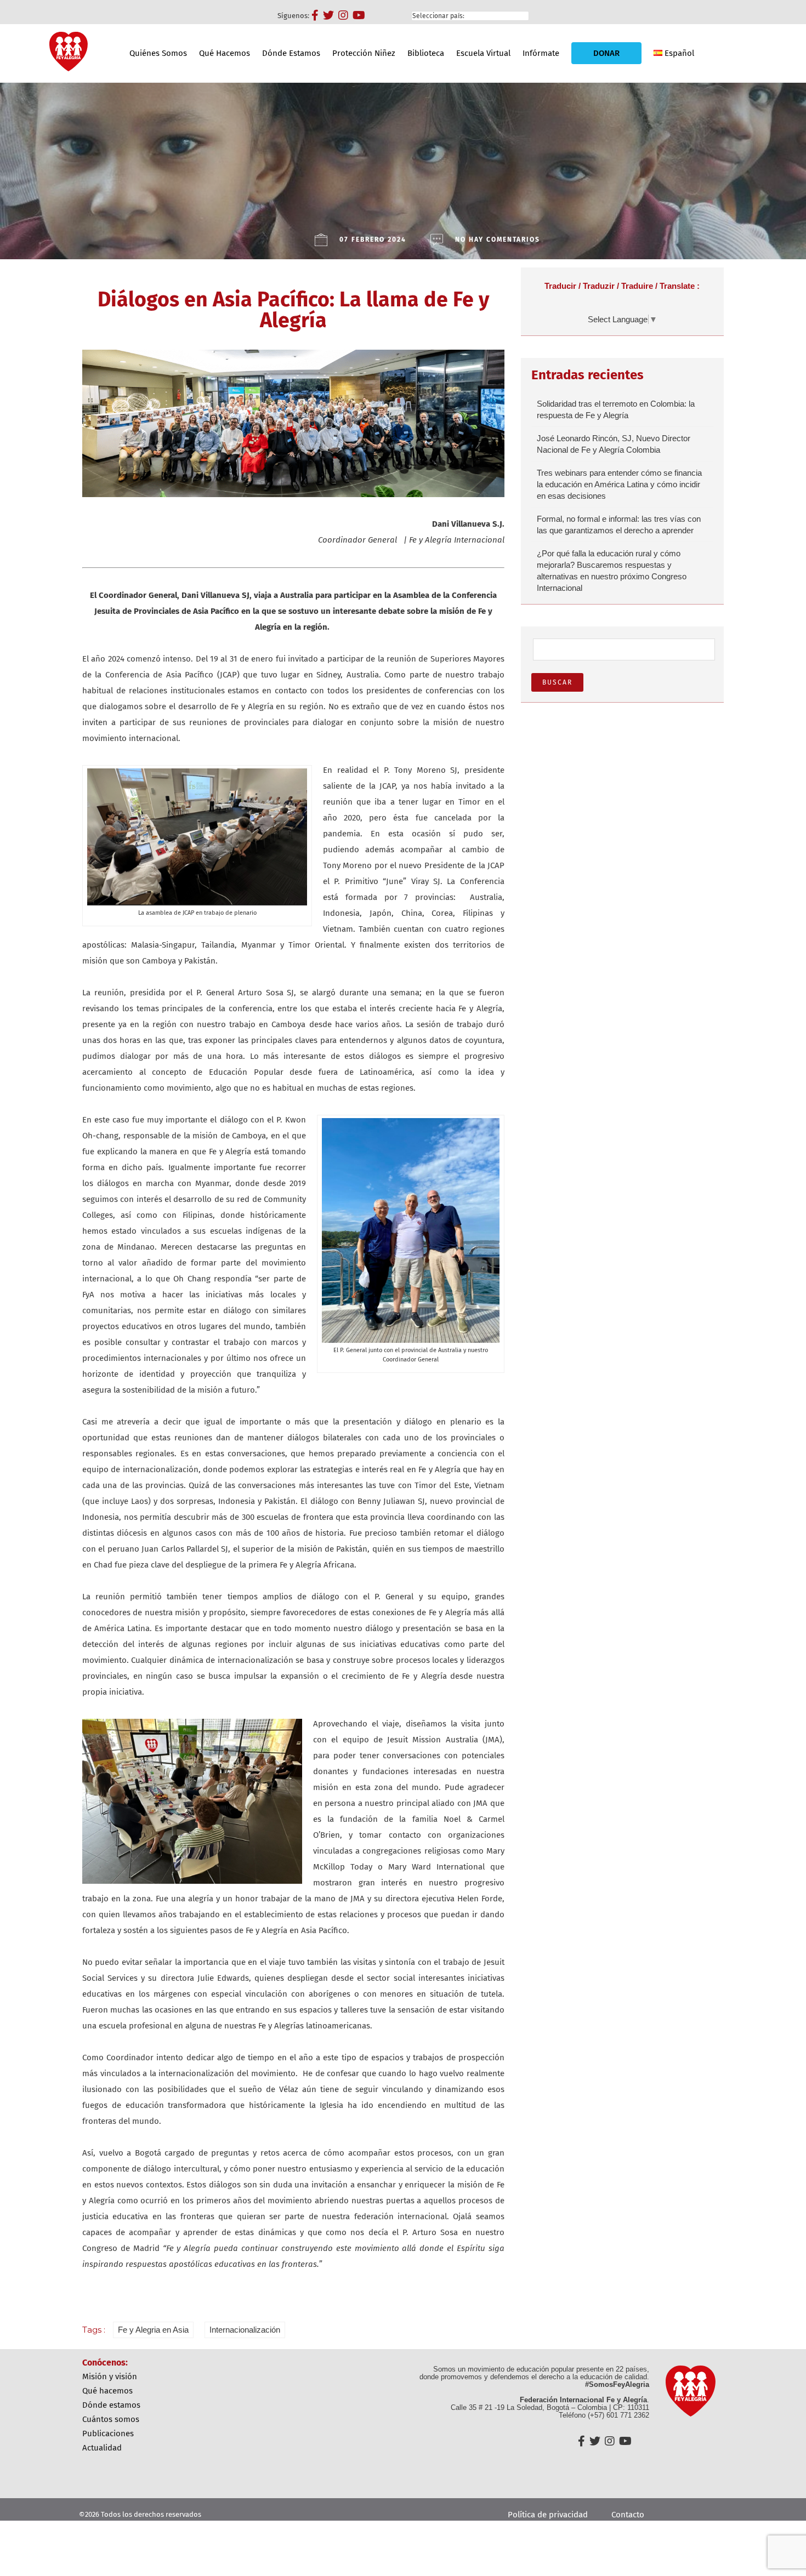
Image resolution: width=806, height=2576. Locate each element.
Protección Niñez (364, 53)
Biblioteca (426, 53)
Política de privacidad (548, 2515)
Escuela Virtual (483, 53)
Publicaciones (108, 2433)
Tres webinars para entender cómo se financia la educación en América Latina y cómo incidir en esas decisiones (619, 484)
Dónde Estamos (291, 53)
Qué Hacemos (225, 53)
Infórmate (541, 53)
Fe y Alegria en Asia (153, 2330)
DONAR (606, 53)
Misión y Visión (110, 2376)
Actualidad (102, 2448)
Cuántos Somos (111, 2419)
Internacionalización (245, 2330)
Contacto (628, 2515)
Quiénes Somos (158, 53)
